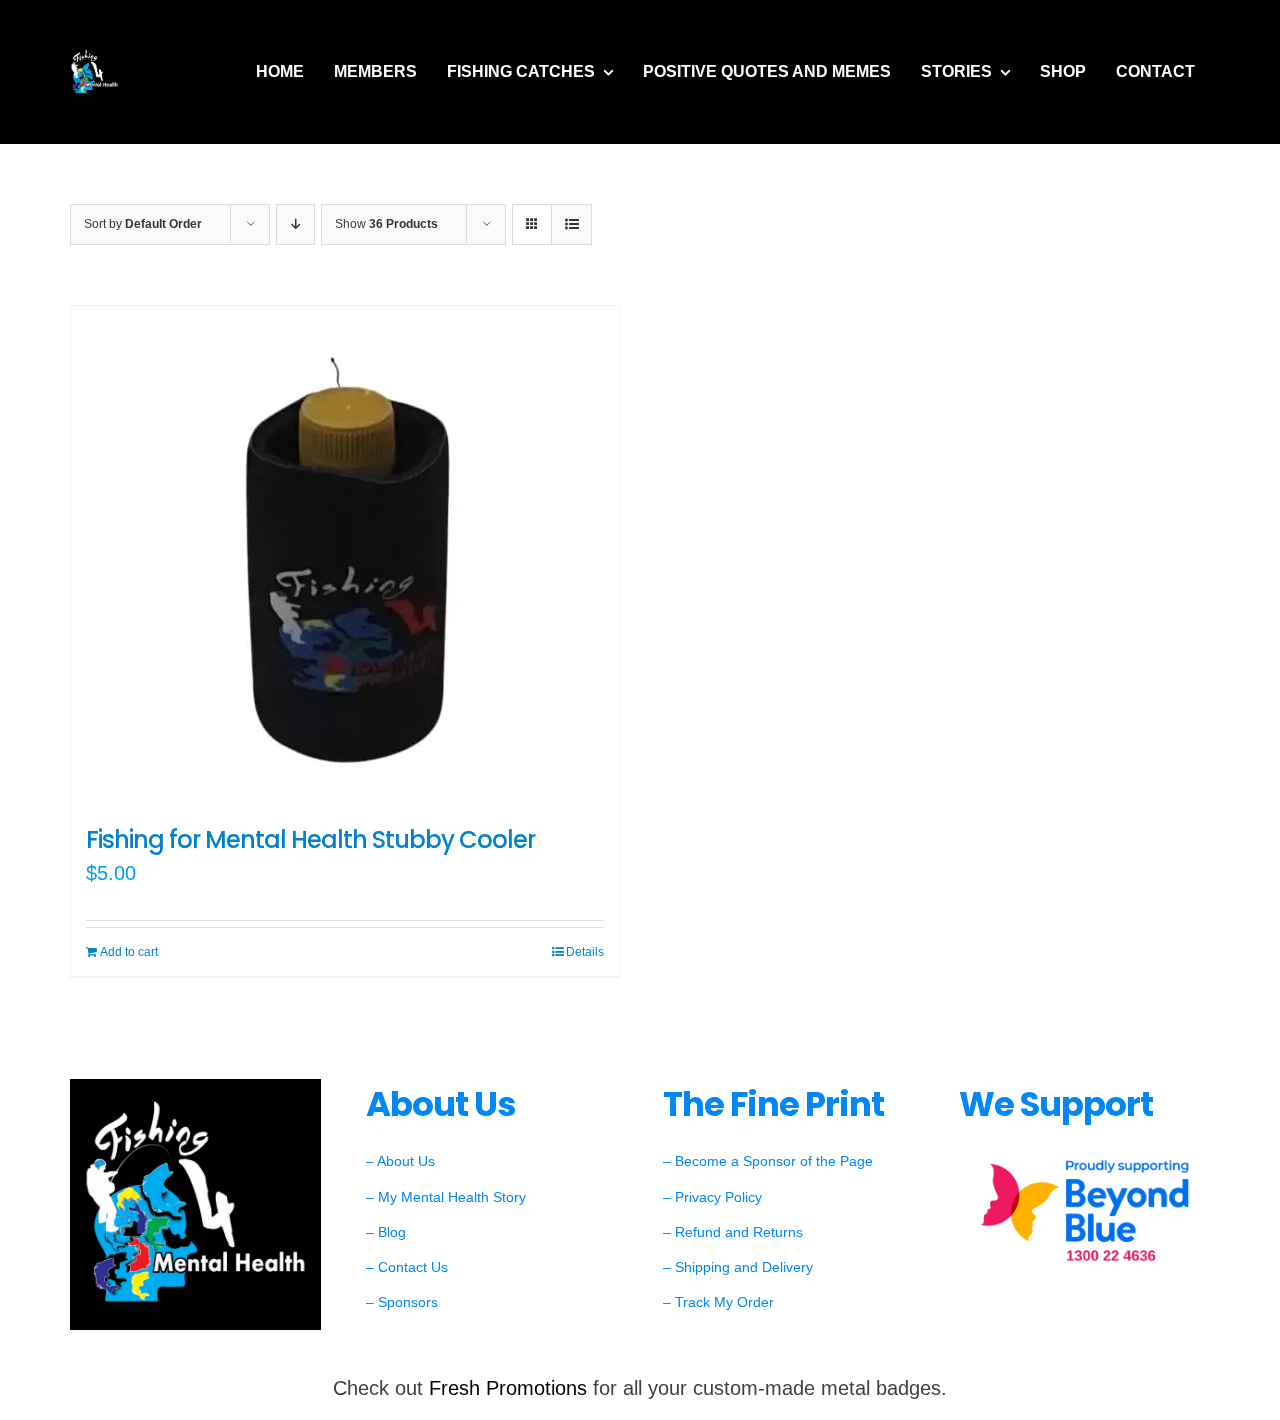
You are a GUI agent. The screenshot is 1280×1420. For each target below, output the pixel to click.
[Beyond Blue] (1084, 1159)
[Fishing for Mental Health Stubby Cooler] (345, 556)
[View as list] (571, 224)
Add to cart (129, 952)
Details (585, 952)
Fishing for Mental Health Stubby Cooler (310, 839)
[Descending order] (295, 224)
